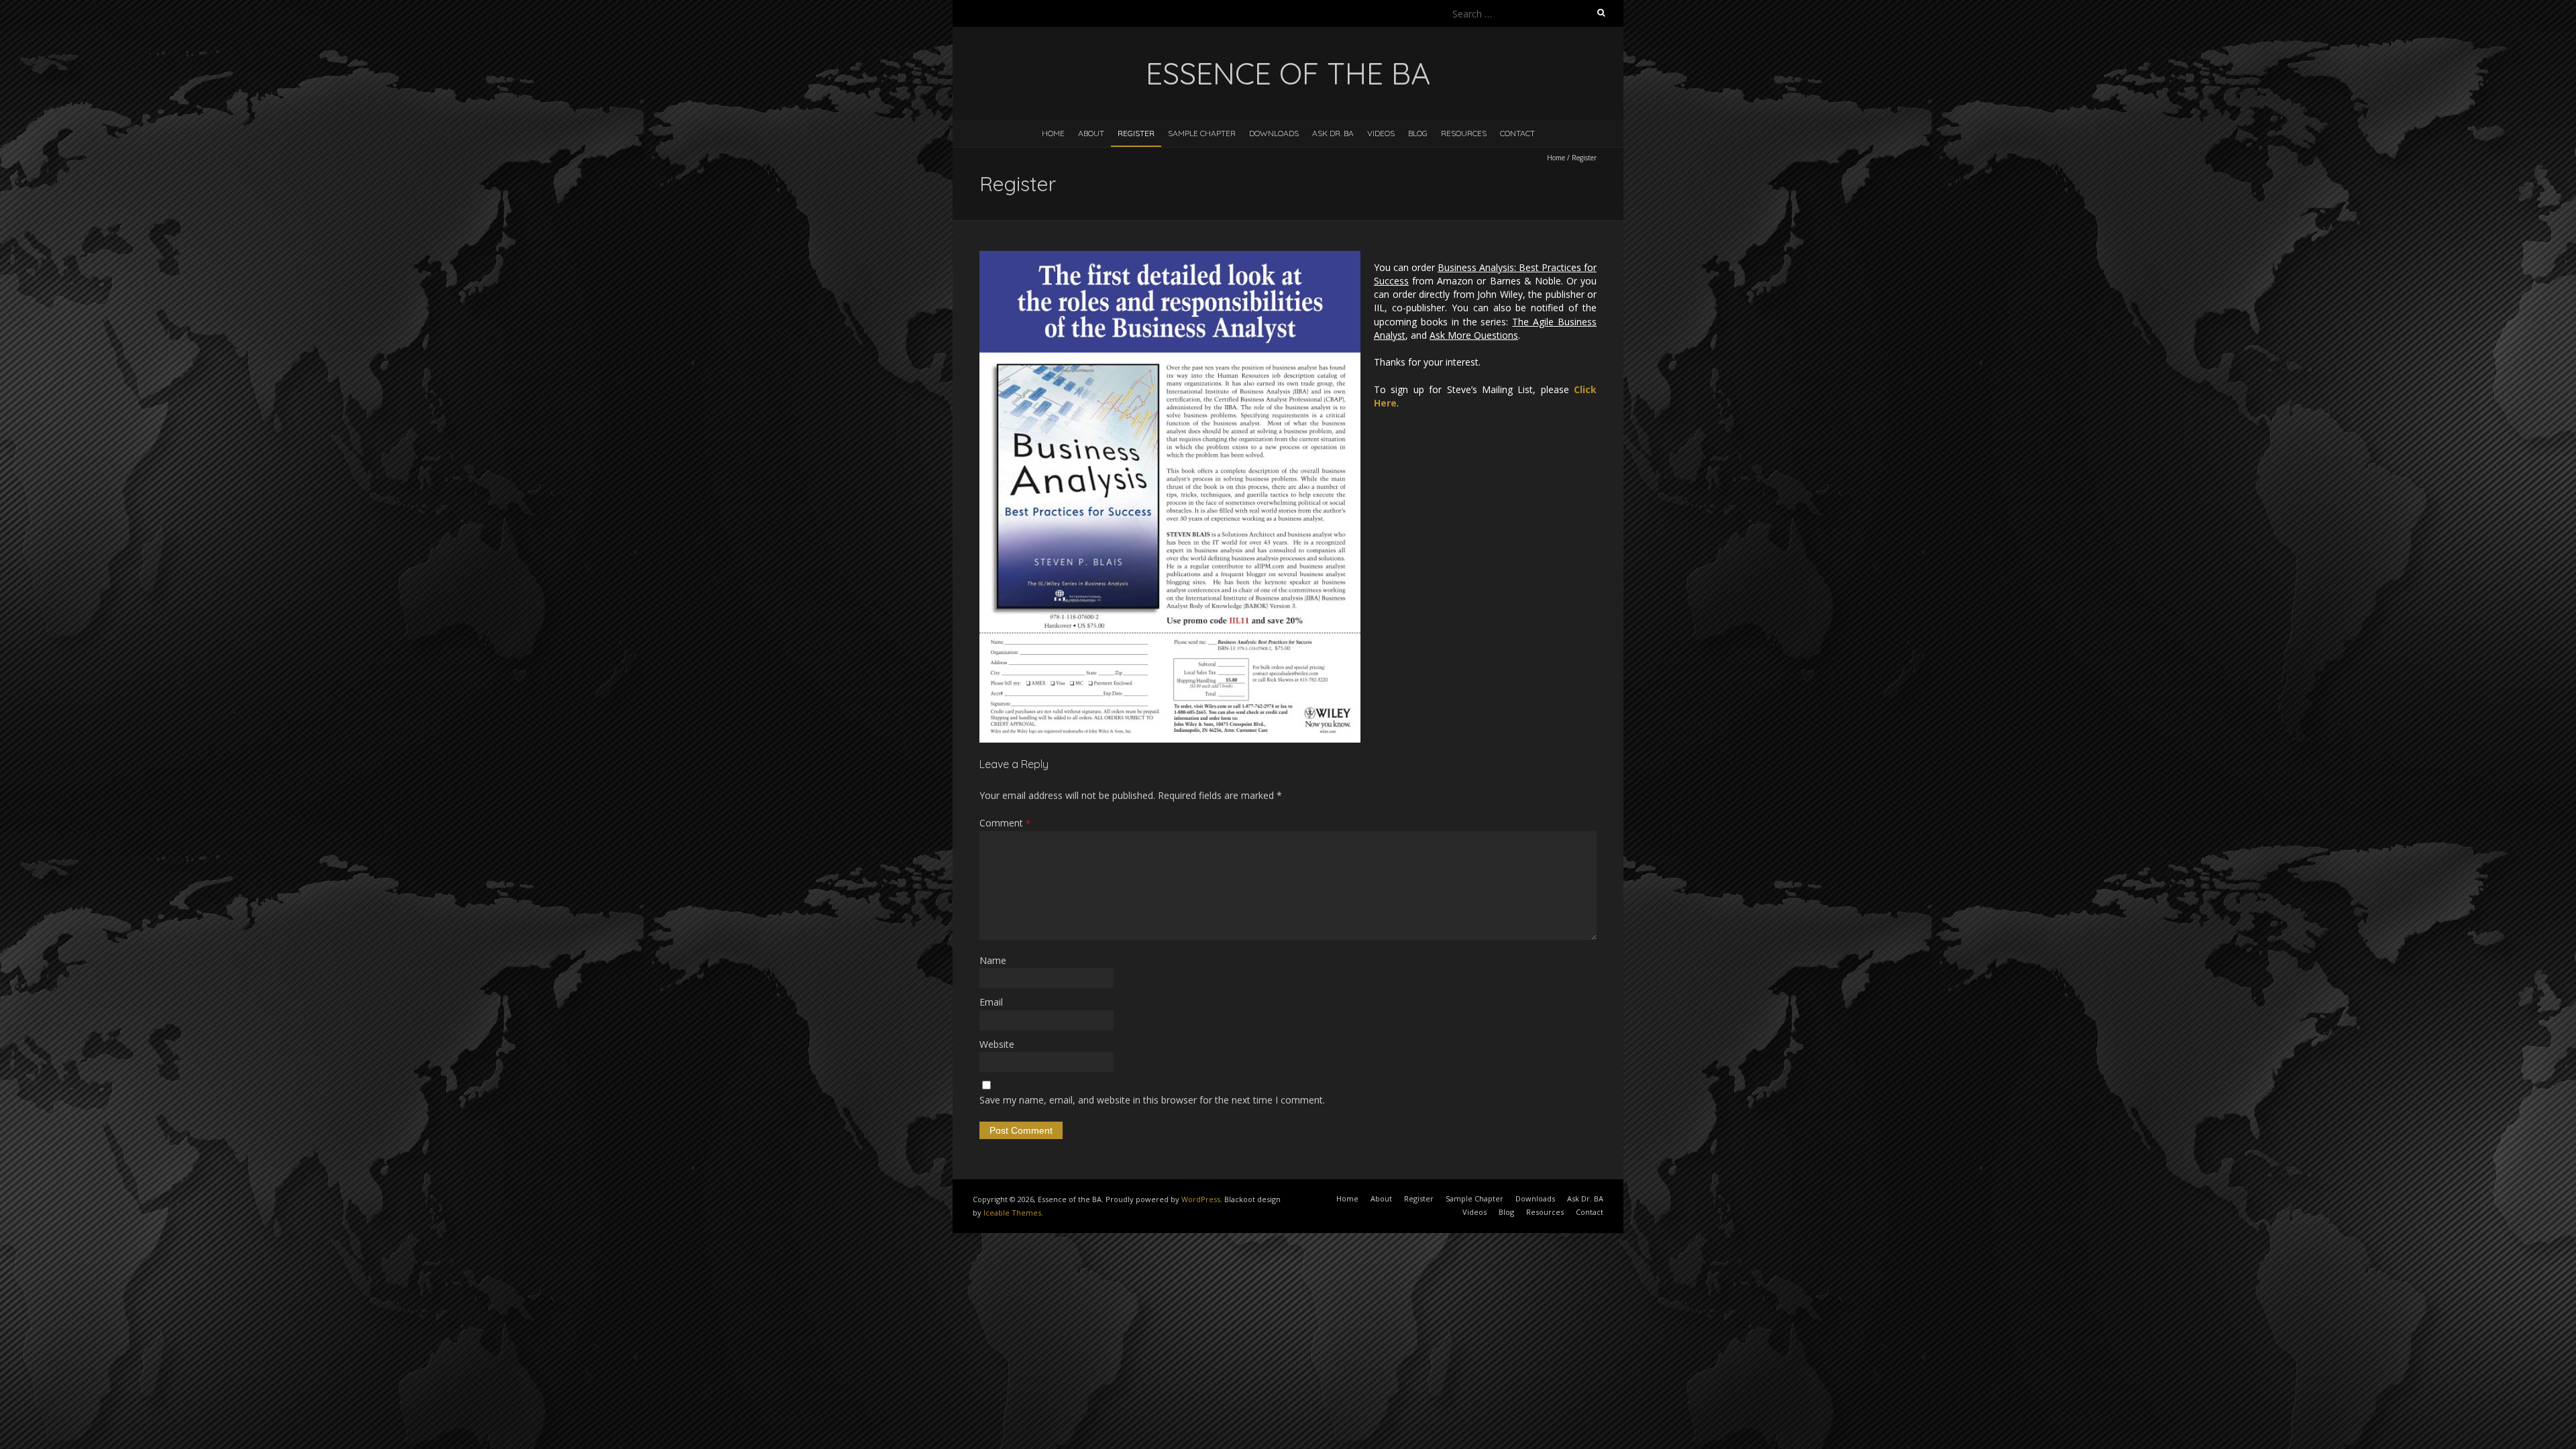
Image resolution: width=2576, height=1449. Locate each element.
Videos (1381, 133)
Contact (1517, 133)
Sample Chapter (1202, 133)
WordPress (1201, 1199)
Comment (1005, 823)
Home (1053, 133)
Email (991, 1002)
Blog (1418, 133)
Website (997, 1044)
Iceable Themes (1012, 1213)
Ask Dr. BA (1333, 133)
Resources (1464, 133)
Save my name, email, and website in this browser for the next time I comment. (1152, 1100)
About (1091, 133)
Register (1136, 133)
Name (993, 960)
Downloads (1274, 133)
